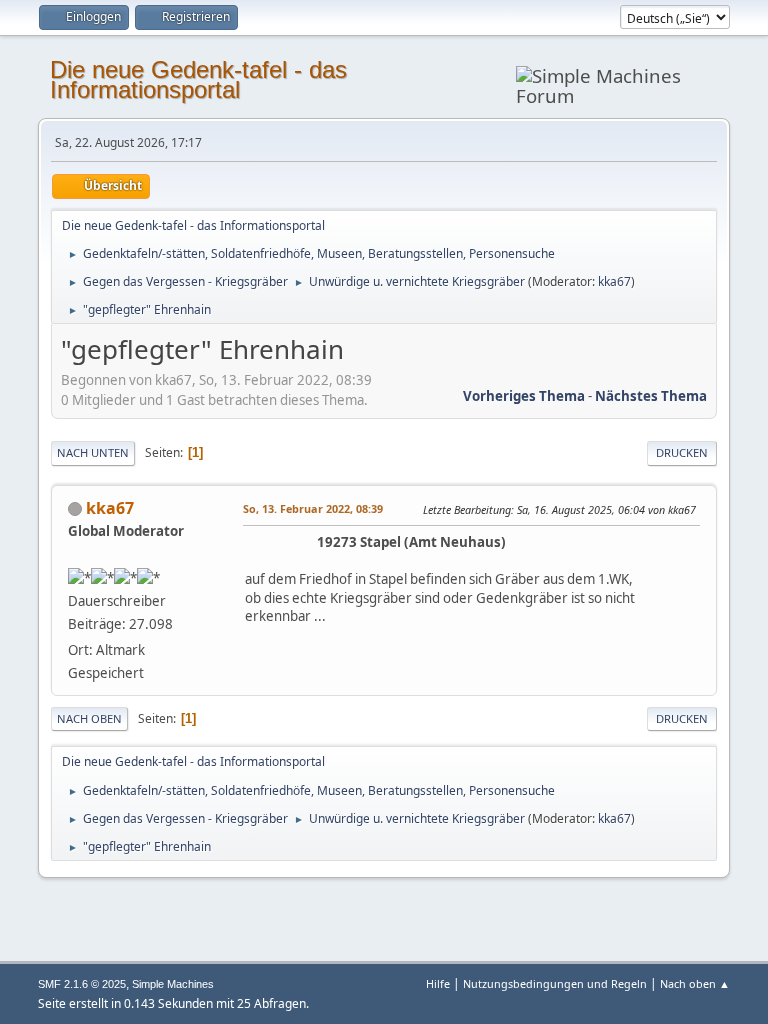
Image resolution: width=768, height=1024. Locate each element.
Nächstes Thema (651, 396)
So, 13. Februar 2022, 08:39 (313, 508)
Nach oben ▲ (695, 983)
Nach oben (89, 718)
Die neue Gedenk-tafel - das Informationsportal (198, 79)
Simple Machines (173, 984)
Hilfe (438, 983)
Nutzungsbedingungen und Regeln (555, 983)
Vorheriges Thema (524, 396)
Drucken (682, 452)
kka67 (614, 281)
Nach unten (93, 452)
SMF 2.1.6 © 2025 (82, 984)
